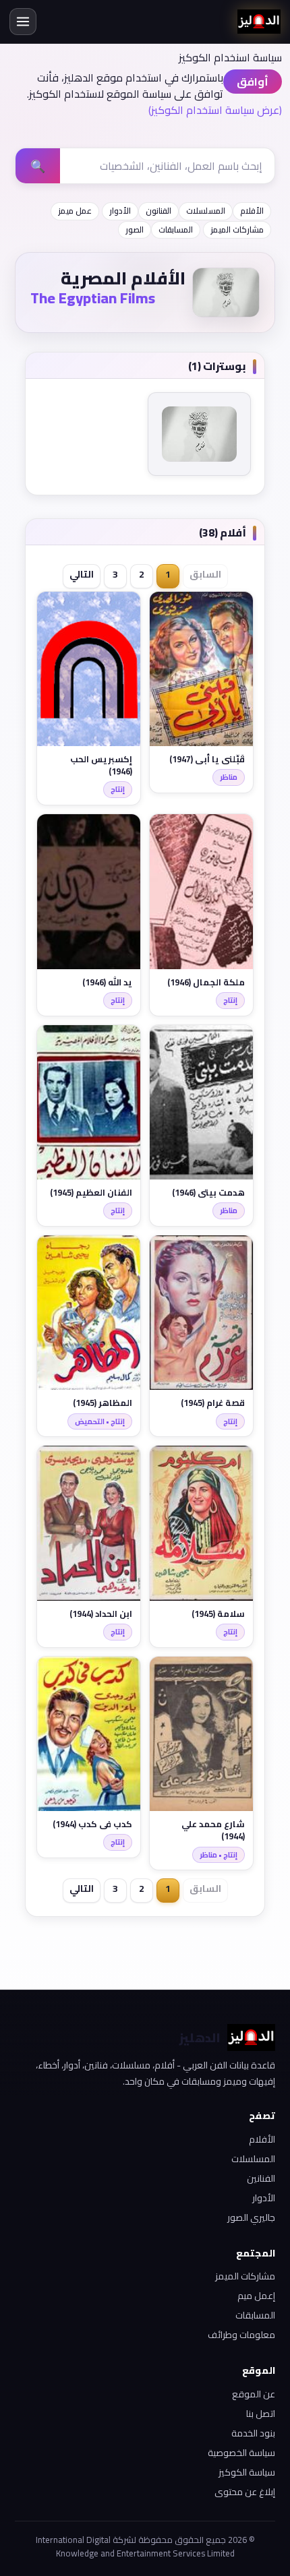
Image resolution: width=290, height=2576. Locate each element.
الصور (135, 229)
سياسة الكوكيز (247, 2472)
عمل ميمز (75, 211)
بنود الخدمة (253, 2433)
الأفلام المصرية (123, 278)
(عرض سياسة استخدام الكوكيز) (215, 110)
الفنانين (261, 2178)
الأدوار (120, 211)
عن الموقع (254, 2394)
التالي (82, 574)
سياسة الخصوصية (241, 2453)
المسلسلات (206, 211)
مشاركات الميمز (237, 229)
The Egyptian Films (93, 298)
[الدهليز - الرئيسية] (259, 22)
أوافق (253, 82)
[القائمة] (23, 22)
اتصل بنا (261, 2414)
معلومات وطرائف (241, 2335)
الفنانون (158, 211)
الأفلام (252, 211)
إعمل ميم (256, 2296)
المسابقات (176, 229)
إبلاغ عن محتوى (245, 2492)
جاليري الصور (251, 2217)
